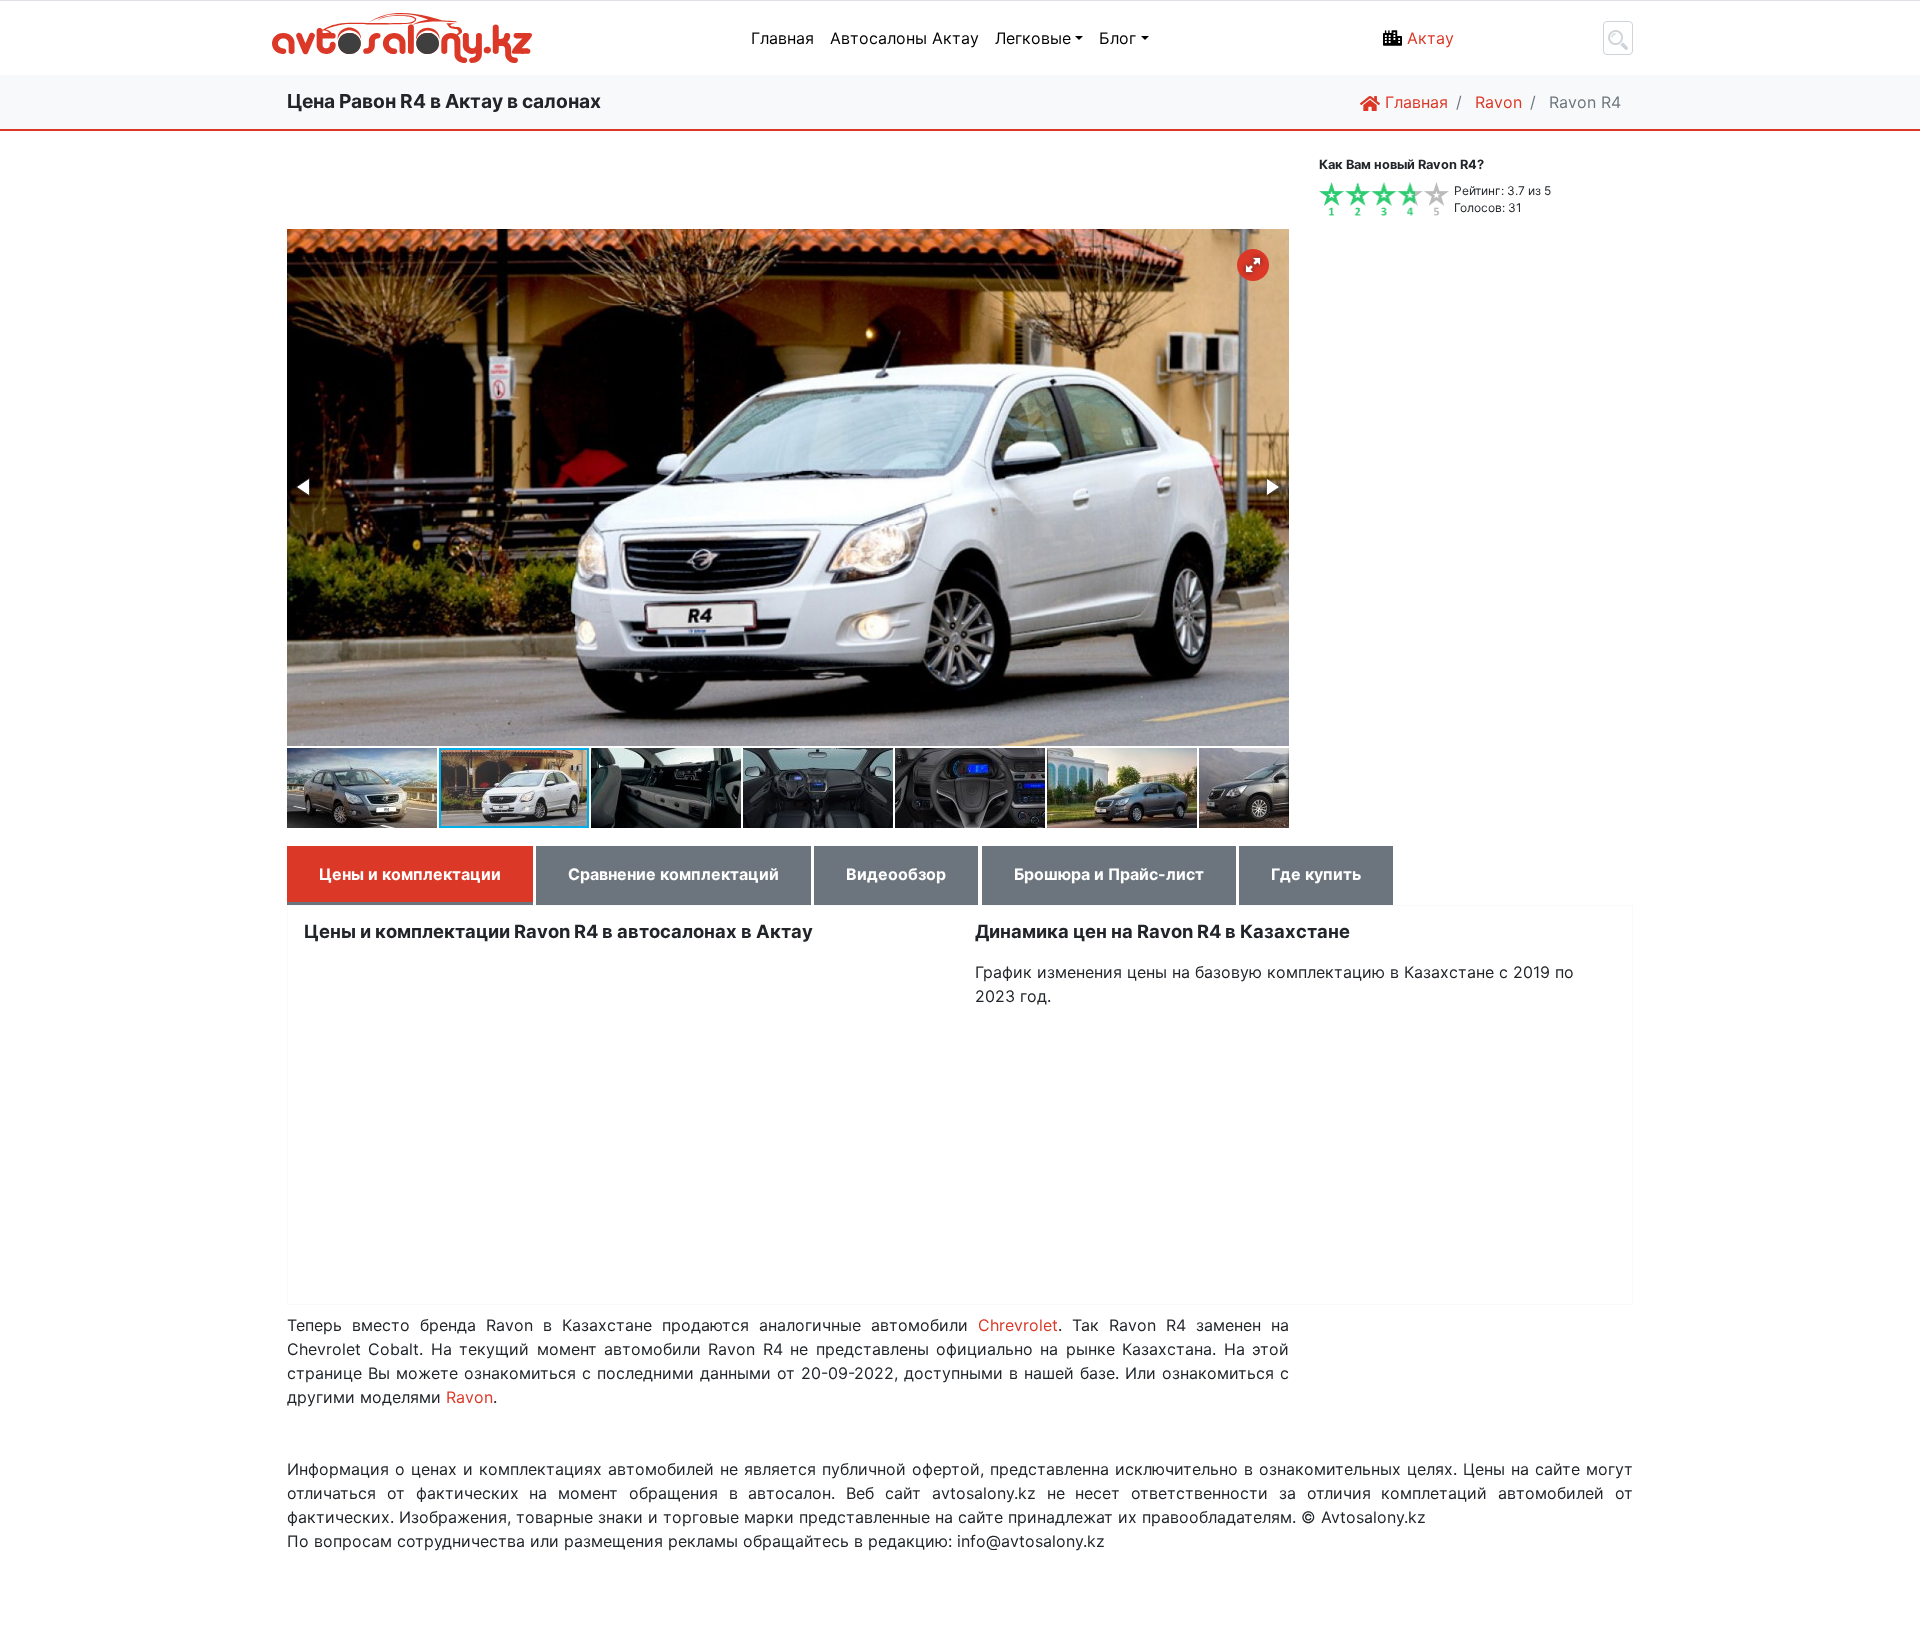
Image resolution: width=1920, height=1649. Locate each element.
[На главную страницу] (304, 38)
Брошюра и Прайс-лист (1109, 874)
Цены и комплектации (410, 874)
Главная (782, 38)
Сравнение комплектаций (673, 874)
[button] (1253, 265)
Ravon (469, 1397)
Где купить (1316, 874)
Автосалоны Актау (904, 38)
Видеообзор (896, 874)
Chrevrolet (1018, 1325)
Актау (1430, 38)
